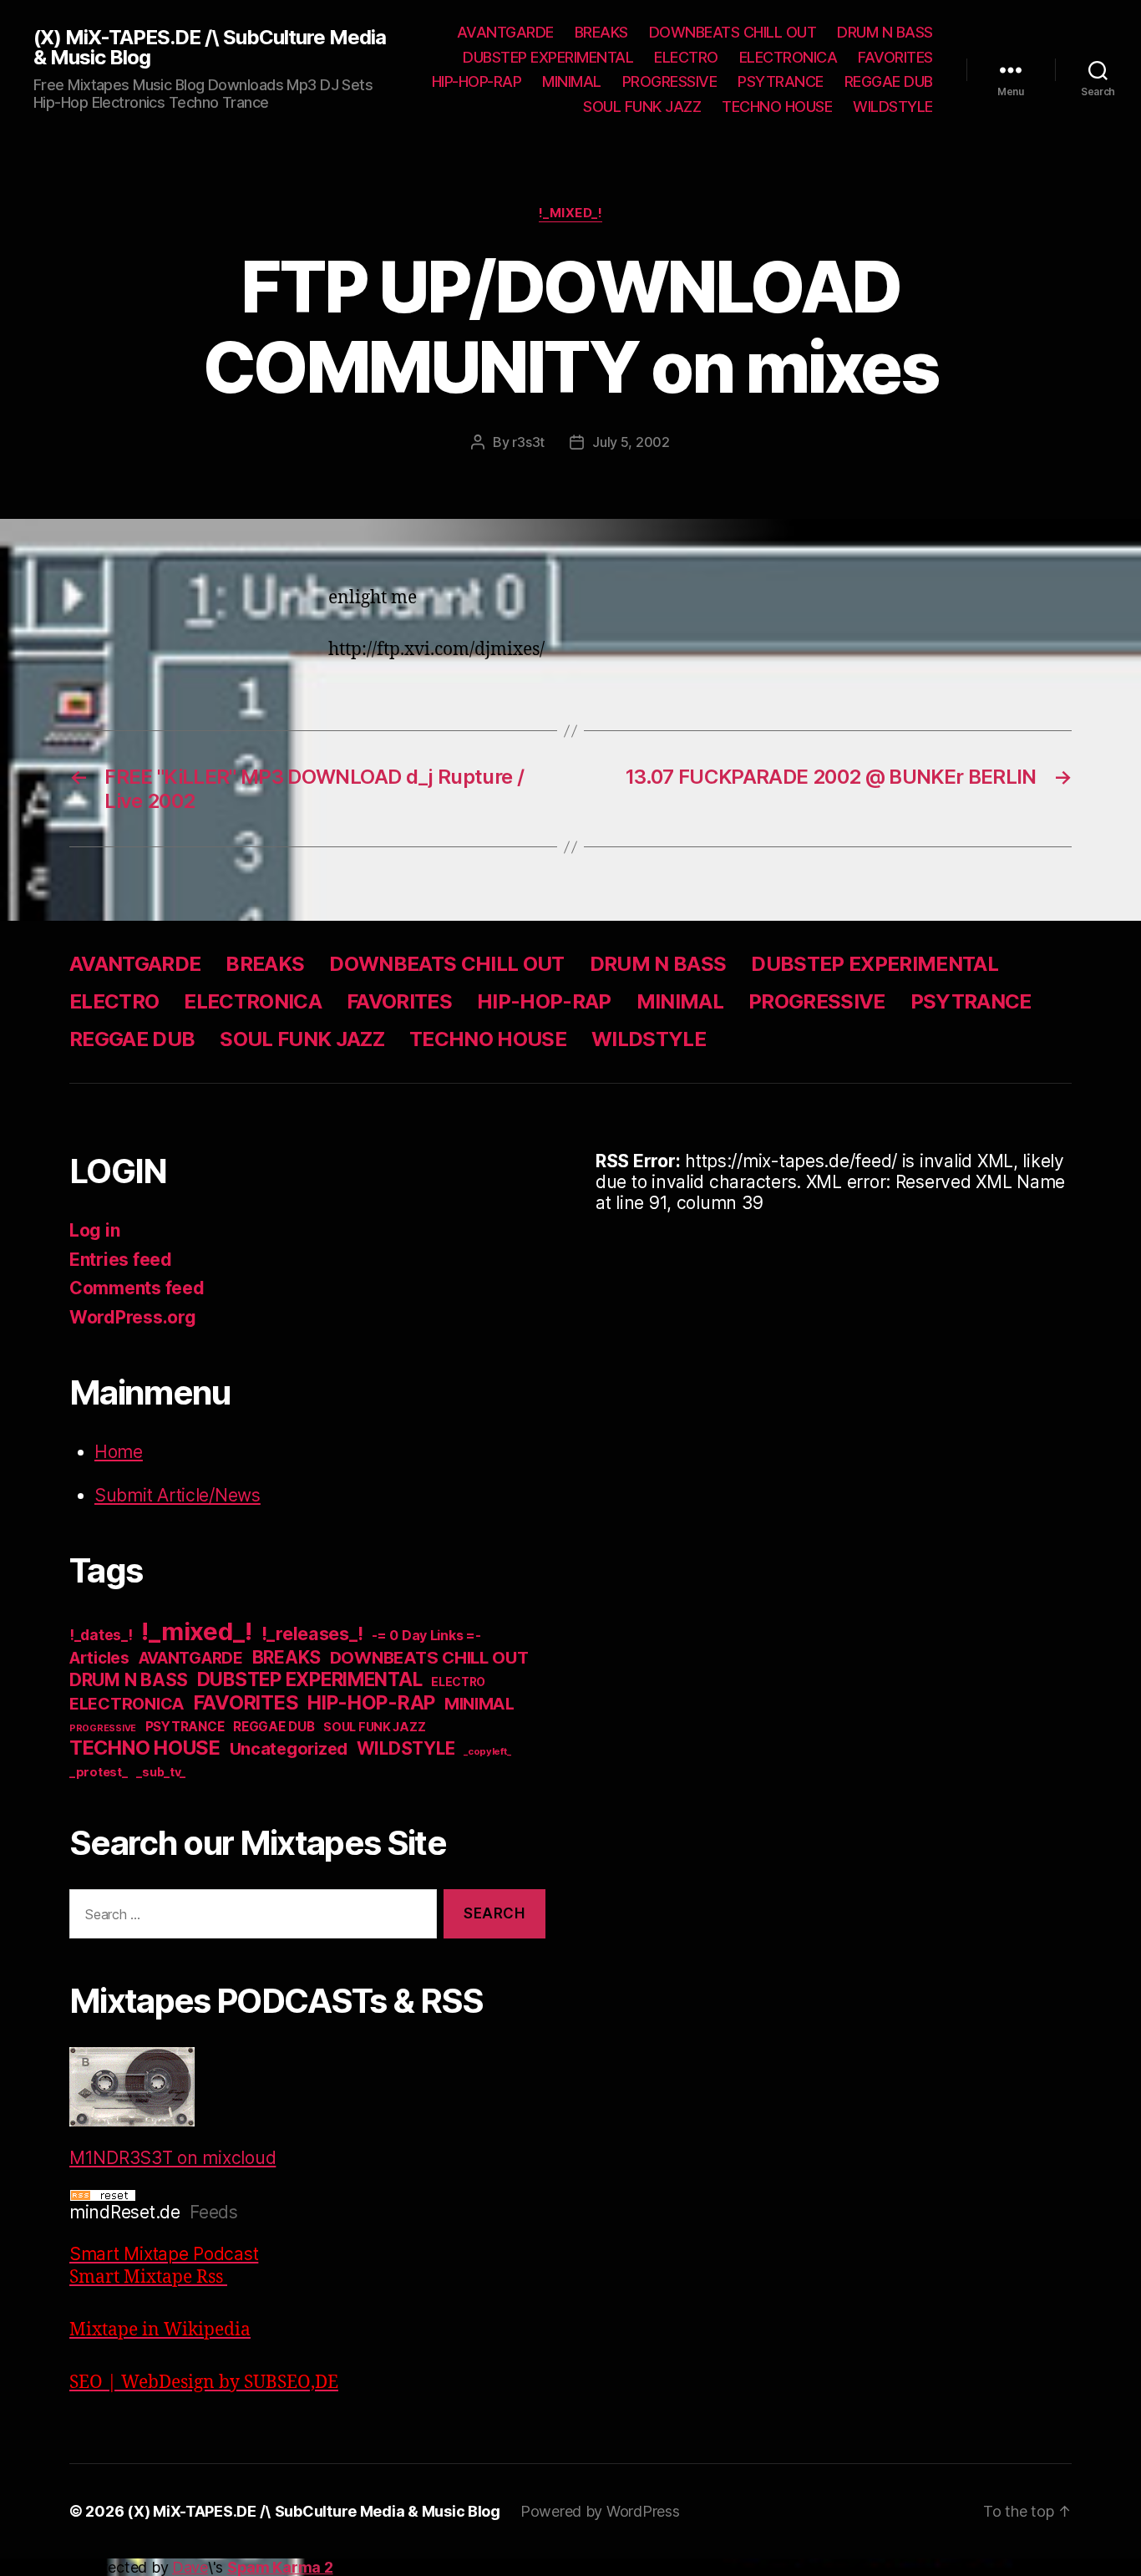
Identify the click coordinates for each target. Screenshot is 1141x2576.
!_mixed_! (571, 213)
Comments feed (137, 1288)
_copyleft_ (487, 1751)
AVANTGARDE (505, 32)
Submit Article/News (177, 1495)
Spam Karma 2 (280, 2567)
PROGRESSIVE (670, 81)
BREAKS (601, 32)
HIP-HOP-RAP (477, 81)
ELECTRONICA (789, 57)
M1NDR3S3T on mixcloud (172, 2158)
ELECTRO (686, 57)
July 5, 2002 (631, 442)
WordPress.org (133, 1317)
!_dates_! (101, 1635)
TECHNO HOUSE (777, 107)
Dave (190, 2567)
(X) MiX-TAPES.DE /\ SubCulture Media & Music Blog (210, 48)
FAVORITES (895, 57)
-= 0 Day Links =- (426, 1636)
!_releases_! (312, 1633)
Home (119, 1452)
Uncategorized (289, 1749)
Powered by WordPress (600, 2511)
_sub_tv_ (161, 1772)
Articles (99, 1658)
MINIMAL (572, 81)
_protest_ (99, 1772)
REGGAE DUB (889, 81)
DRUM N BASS (885, 32)
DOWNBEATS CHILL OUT (733, 32)
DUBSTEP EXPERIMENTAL (548, 57)
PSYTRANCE (781, 81)
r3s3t (528, 442)
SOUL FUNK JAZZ (642, 107)
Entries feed (121, 1260)
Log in (94, 1230)
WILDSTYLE (893, 107)
